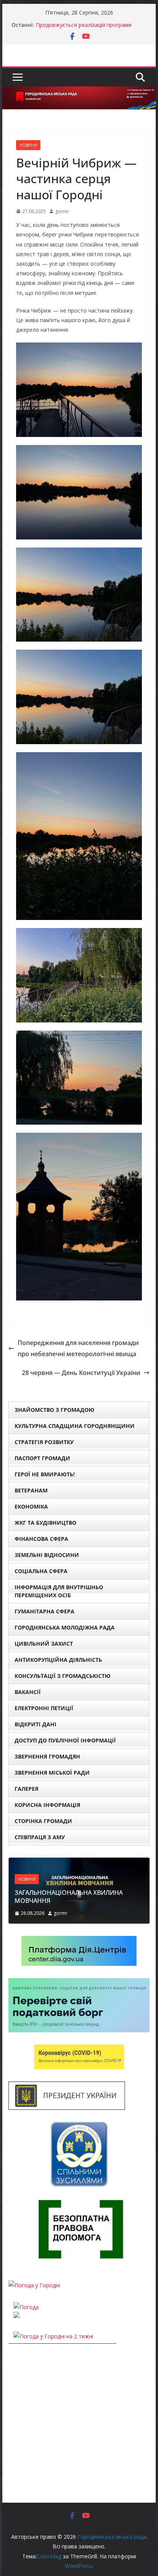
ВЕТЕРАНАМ (31, 1490)
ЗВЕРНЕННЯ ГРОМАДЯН (47, 1756)
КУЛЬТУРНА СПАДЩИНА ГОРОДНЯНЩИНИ (75, 1426)
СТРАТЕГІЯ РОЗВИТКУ (44, 1442)
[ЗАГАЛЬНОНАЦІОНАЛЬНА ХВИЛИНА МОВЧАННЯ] (79, 1862)
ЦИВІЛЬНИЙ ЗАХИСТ (44, 1644)
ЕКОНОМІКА (31, 1506)
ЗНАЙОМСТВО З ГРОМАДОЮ (54, 1410)
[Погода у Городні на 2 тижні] (53, 2336)
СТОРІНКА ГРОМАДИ (43, 1821)
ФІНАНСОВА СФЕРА (41, 1539)
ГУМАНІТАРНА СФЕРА (44, 1611)
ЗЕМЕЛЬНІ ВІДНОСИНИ (47, 1555)
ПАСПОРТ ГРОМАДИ (42, 1458)
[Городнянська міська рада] (79, 92)
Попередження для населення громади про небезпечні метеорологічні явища (78, 1348)
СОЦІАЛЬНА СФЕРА (41, 1571)
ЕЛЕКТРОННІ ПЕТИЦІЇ (44, 1708)
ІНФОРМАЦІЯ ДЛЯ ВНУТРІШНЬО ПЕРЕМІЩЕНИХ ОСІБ (59, 1591)
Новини (28, 145)
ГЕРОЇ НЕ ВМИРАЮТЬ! (45, 1474)
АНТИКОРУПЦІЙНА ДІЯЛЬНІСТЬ (58, 1660)
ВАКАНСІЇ (28, 1692)
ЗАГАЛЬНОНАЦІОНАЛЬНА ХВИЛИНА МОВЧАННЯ (69, 1897)
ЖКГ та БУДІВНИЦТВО (45, 1523)
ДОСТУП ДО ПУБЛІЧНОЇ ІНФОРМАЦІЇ (65, 1740)
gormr (62, 211)
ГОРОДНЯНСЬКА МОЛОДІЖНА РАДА (65, 1627)
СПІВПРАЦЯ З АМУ (40, 1837)
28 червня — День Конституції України (81, 1373)
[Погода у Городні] (34, 2285)
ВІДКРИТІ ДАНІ (35, 1724)
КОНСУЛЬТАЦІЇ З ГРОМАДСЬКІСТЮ (63, 1676)
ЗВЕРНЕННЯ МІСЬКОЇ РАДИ (52, 1773)
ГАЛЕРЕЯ (26, 1789)
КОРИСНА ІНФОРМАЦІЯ (47, 1805)
